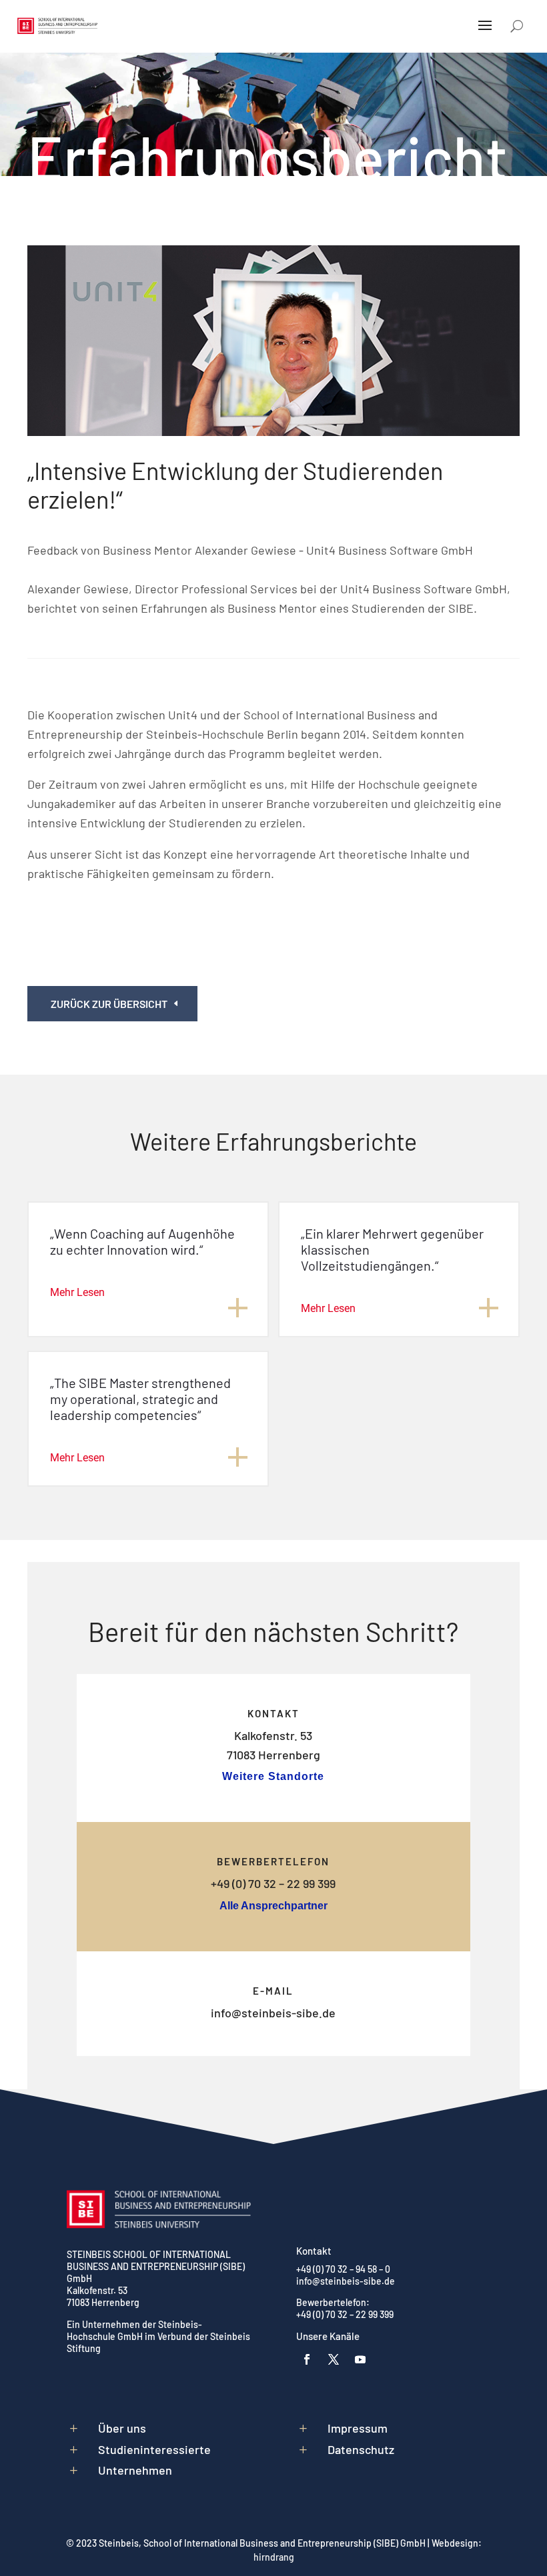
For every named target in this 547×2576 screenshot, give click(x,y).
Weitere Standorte (273, 1776)
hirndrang (274, 2557)
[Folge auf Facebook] (307, 2359)
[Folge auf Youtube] (360, 2359)
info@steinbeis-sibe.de (273, 2013)
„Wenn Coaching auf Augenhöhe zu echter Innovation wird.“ (142, 1241)
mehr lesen (77, 1292)
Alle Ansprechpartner (273, 1906)
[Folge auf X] (334, 2359)
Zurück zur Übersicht (109, 1004)
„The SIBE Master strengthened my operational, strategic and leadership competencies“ (140, 1399)
